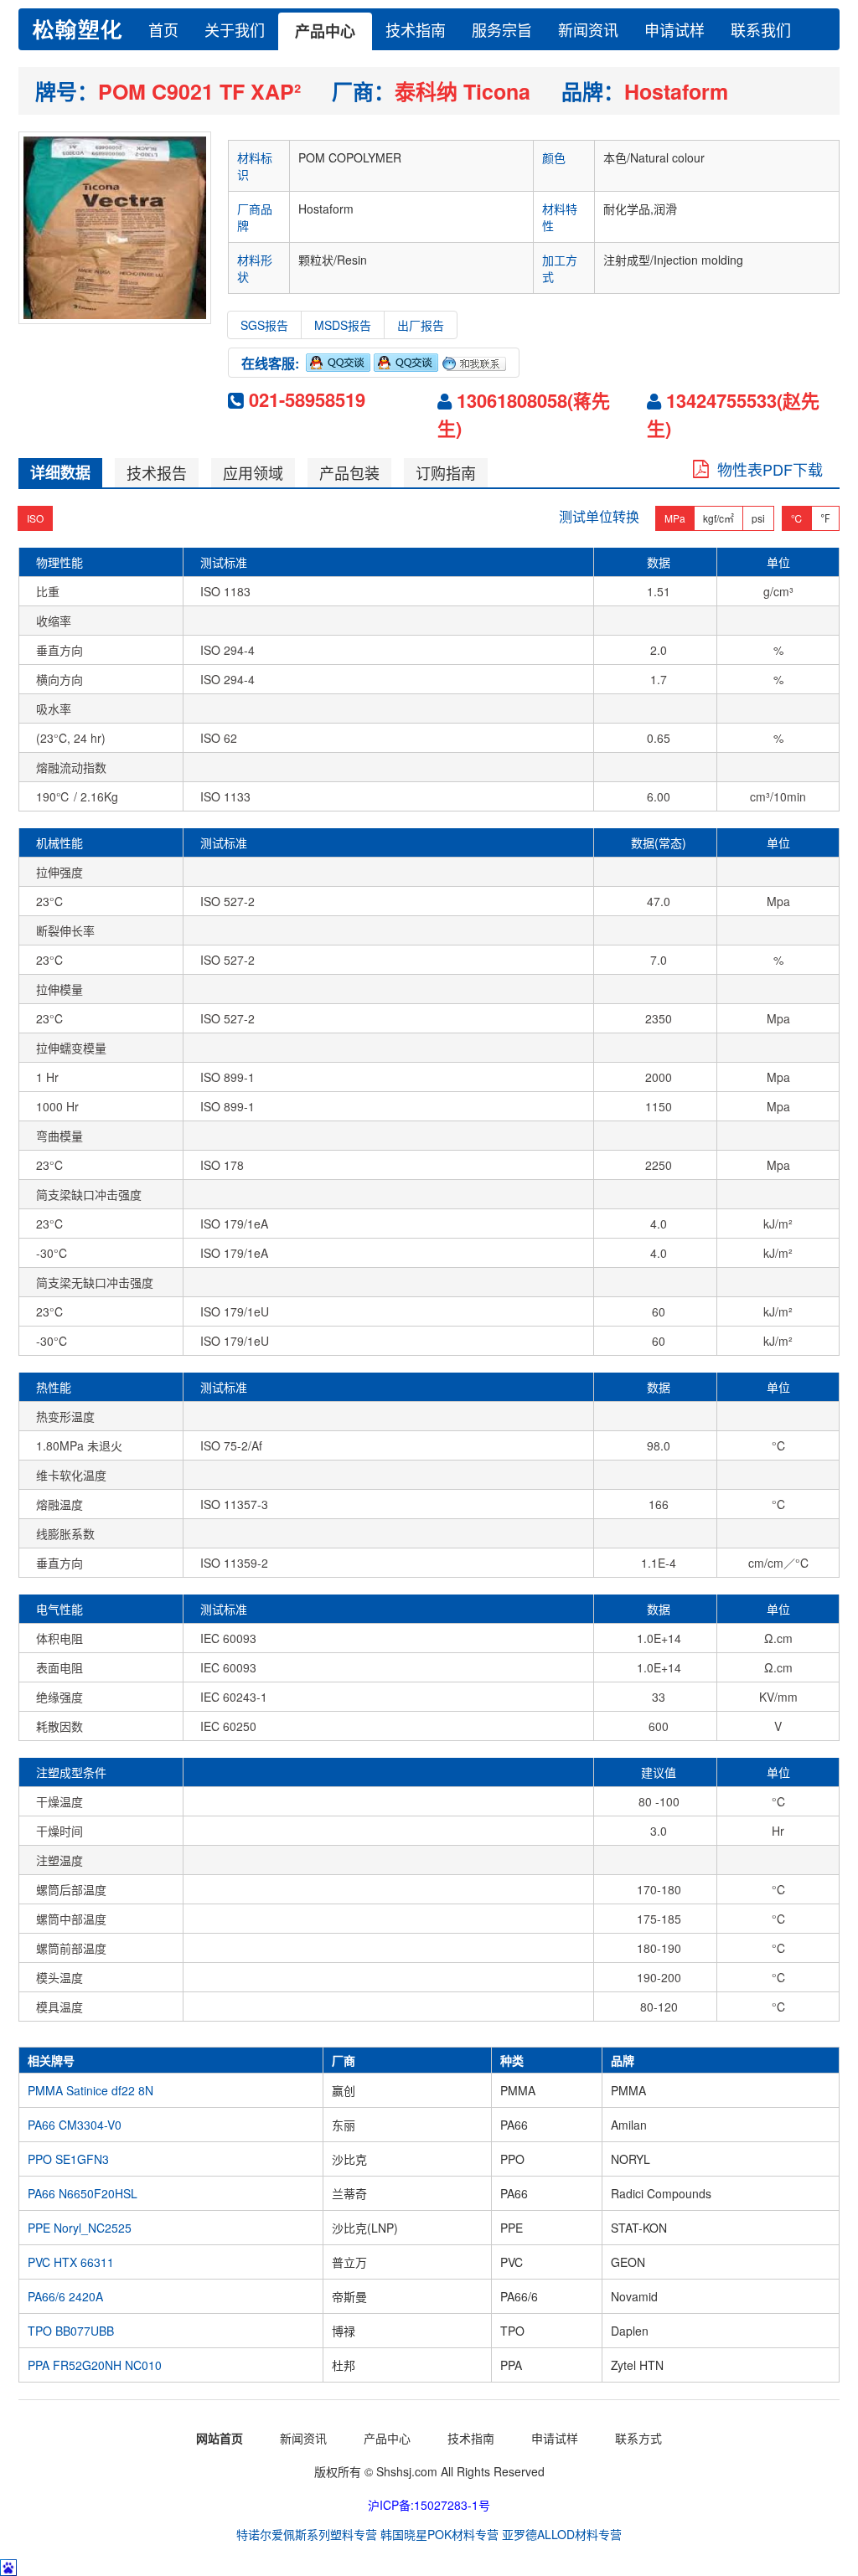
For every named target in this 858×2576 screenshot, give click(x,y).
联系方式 (638, 2438)
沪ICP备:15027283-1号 (429, 2505)
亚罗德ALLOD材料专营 (562, 2534)
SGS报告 (264, 325)
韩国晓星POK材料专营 (439, 2534)
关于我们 (235, 29)
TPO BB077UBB (71, 2331)
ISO (35, 518)
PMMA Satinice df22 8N (90, 2090)
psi (758, 518)
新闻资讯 (588, 29)
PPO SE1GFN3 (68, 2159)
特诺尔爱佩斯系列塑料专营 (307, 2534)
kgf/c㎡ (718, 518)
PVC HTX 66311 (71, 2262)
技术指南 (416, 29)
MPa (675, 518)
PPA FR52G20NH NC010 (95, 2365)
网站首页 (220, 2438)
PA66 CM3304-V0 (75, 2125)
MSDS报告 (343, 325)
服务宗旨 (502, 29)
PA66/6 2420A (65, 2296)
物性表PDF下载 (766, 469)
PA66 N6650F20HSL (83, 2193)
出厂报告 (421, 325)
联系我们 (761, 29)
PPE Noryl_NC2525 (80, 2228)
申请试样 (675, 29)
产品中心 (325, 31)
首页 (163, 29)
